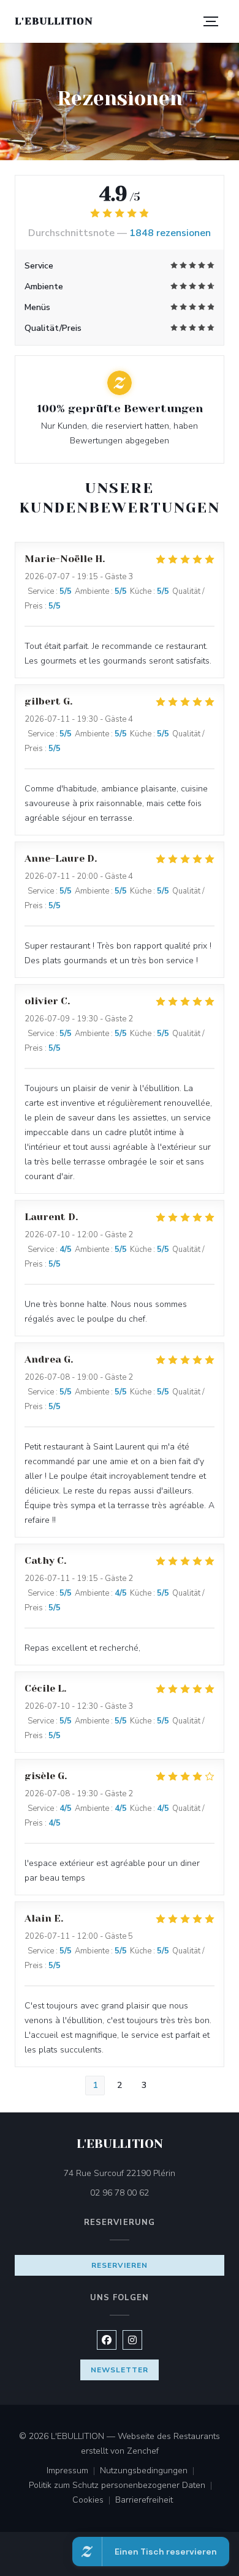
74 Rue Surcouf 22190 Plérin (144, 2173)
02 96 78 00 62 (120, 2193)
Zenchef (143, 2451)
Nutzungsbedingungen (150, 2471)
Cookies (94, 2501)
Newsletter (120, 2370)
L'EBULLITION (54, 21)
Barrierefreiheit (144, 2501)
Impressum (73, 2471)
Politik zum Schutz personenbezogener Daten (123, 2486)
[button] (211, 21)
